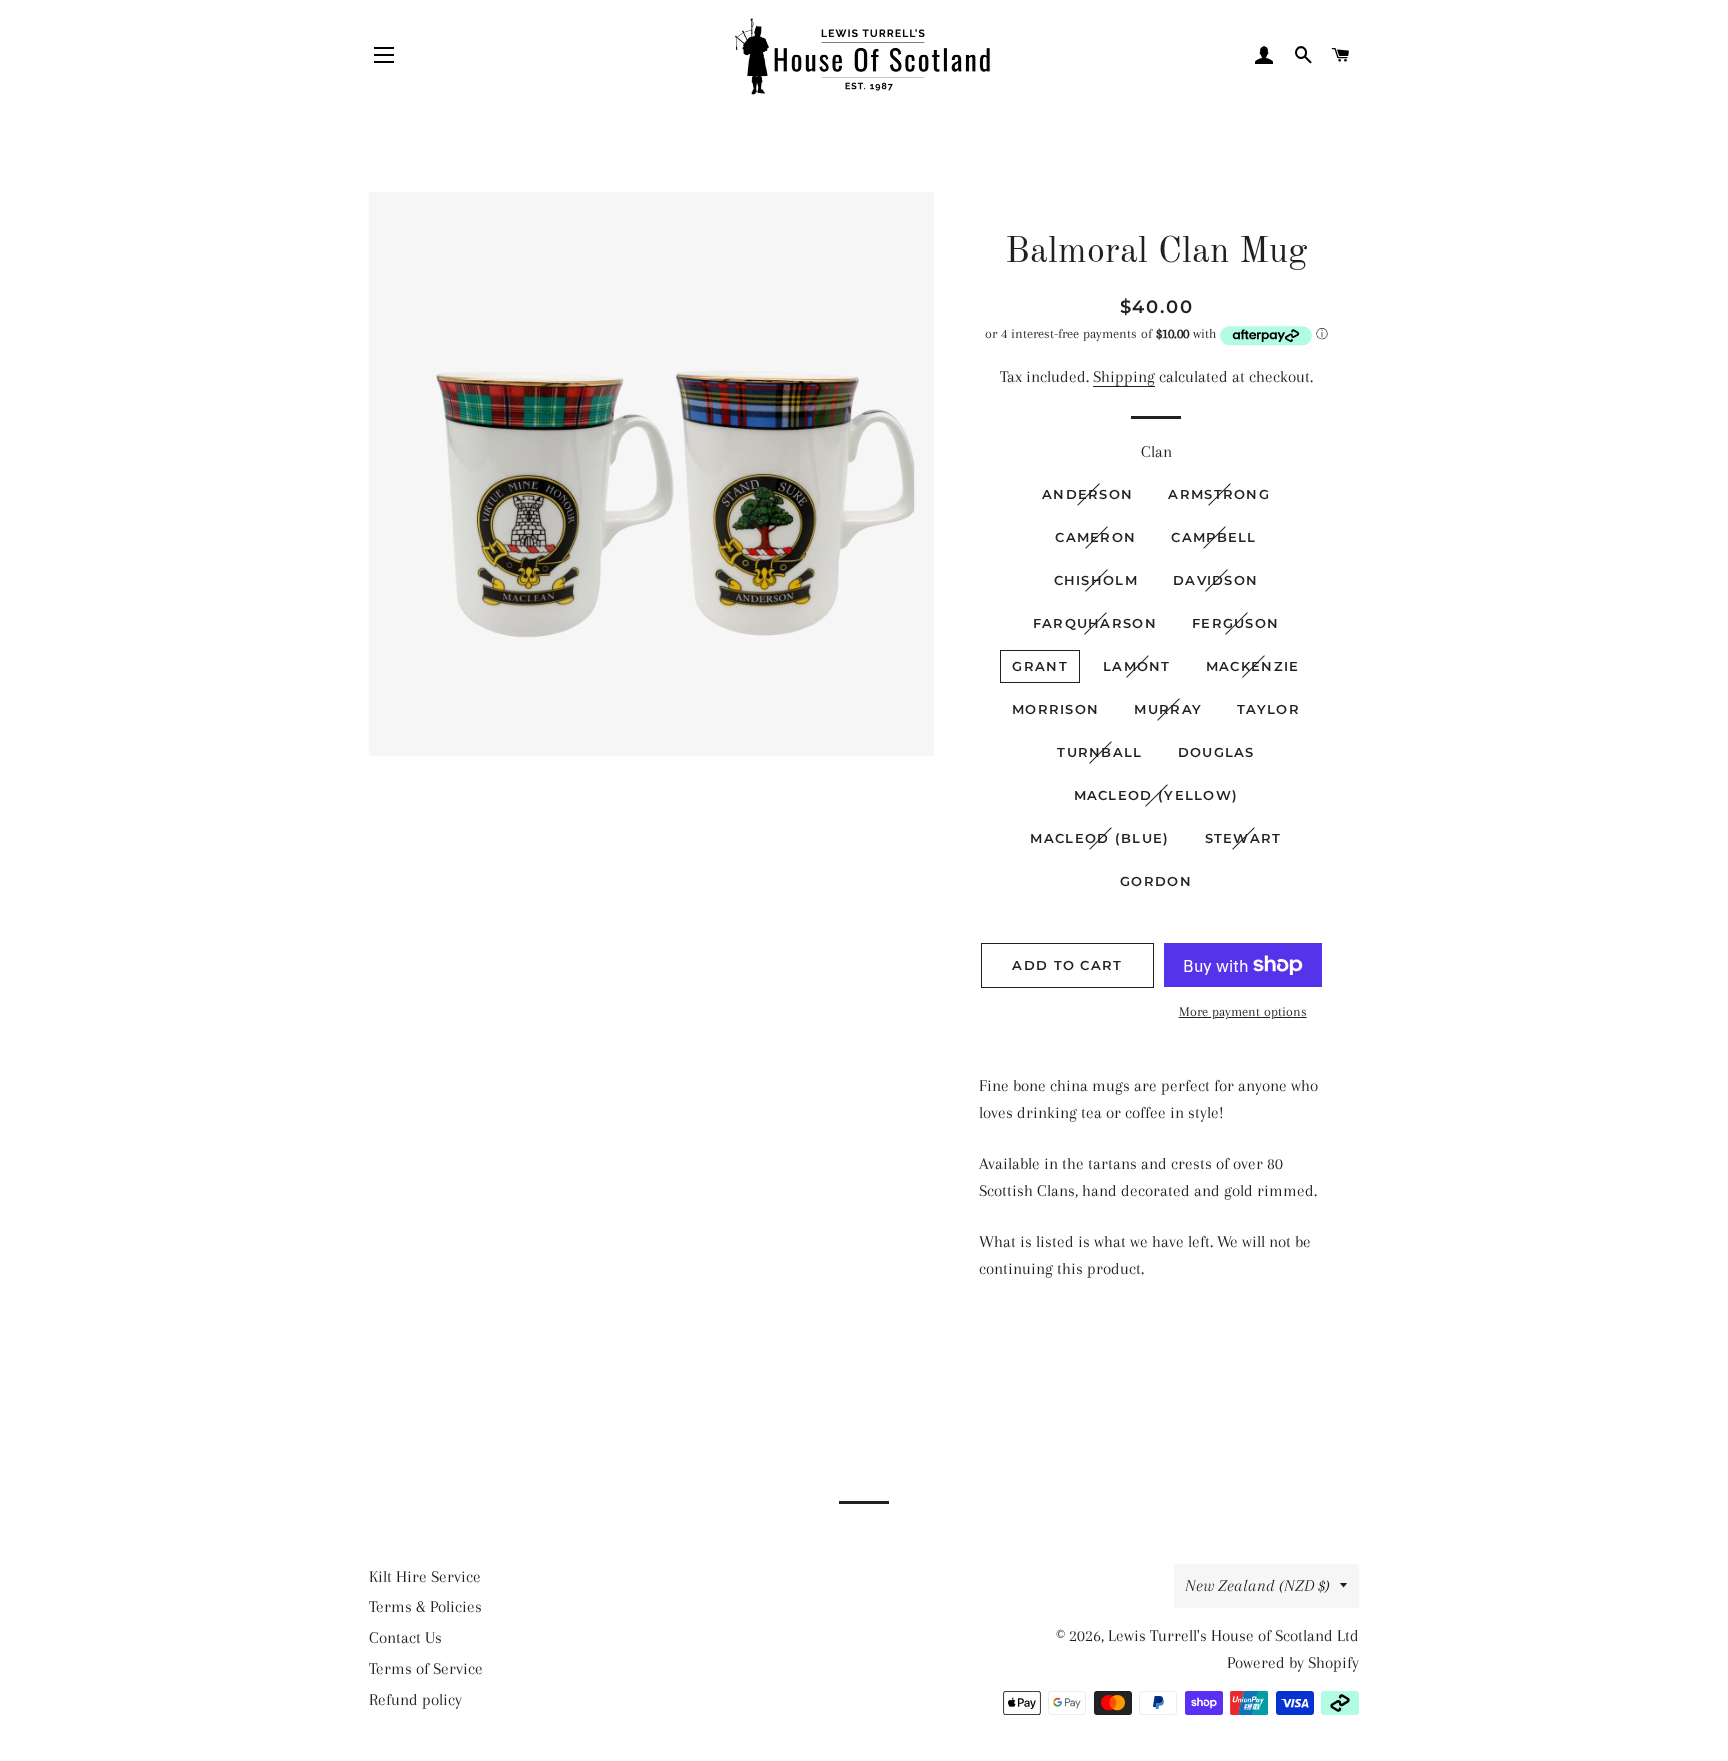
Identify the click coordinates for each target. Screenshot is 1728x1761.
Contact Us (405, 1637)
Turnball (1099, 752)
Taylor (1268, 709)
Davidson (1215, 580)
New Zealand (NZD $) (1257, 1585)
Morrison (1055, 709)
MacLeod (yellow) (1156, 795)
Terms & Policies (425, 1606)
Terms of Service (426, 1668)
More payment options (1243, 1011)
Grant (1040, 666)
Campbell (1213, 537)
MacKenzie (1253, 666)
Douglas (1216, 752)
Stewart (1243, 838)
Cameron (1095, 537)
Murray (1168, 709)
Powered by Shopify (1293, 1662)
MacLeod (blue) (1099, 838)
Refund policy (415, 1699)
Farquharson (1095, 623)
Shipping (1124, 376)
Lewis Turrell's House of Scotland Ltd (1233, 1635)
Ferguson (1235, 623)
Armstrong (1219, 494)
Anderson (1087, 494)
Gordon (1156, 881)
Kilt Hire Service (425, 1576)
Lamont (1137, 666)
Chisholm (1096, 580)
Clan (1156, 451)
